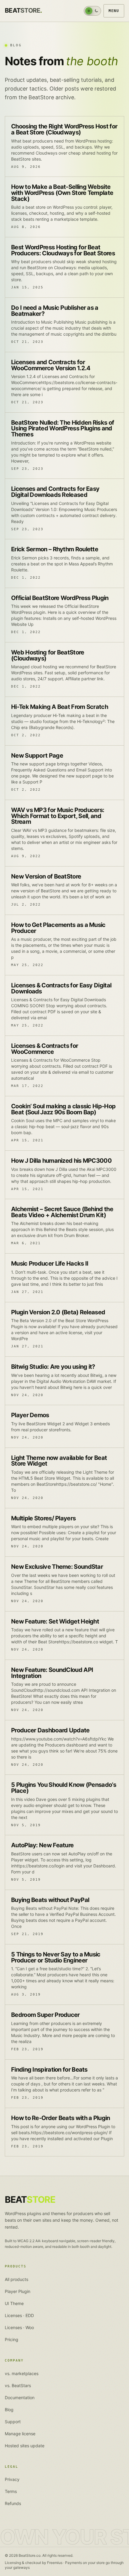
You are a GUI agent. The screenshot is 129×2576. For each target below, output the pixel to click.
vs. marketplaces (22, 2373)
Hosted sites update (25, 2446)
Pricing (12, 2339)
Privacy (12, 2479)
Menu (114, 11)
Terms (11, 2491)
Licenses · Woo (19, 2327)
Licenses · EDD (19, 2315)
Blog (9, 2410)
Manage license (20, 2434)
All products (16, 2279)
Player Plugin (18, 2291)
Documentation (20, 2397)
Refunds (13, 2503)
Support (13, 2422)
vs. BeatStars (18, 2385)
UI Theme (14, 2303)
